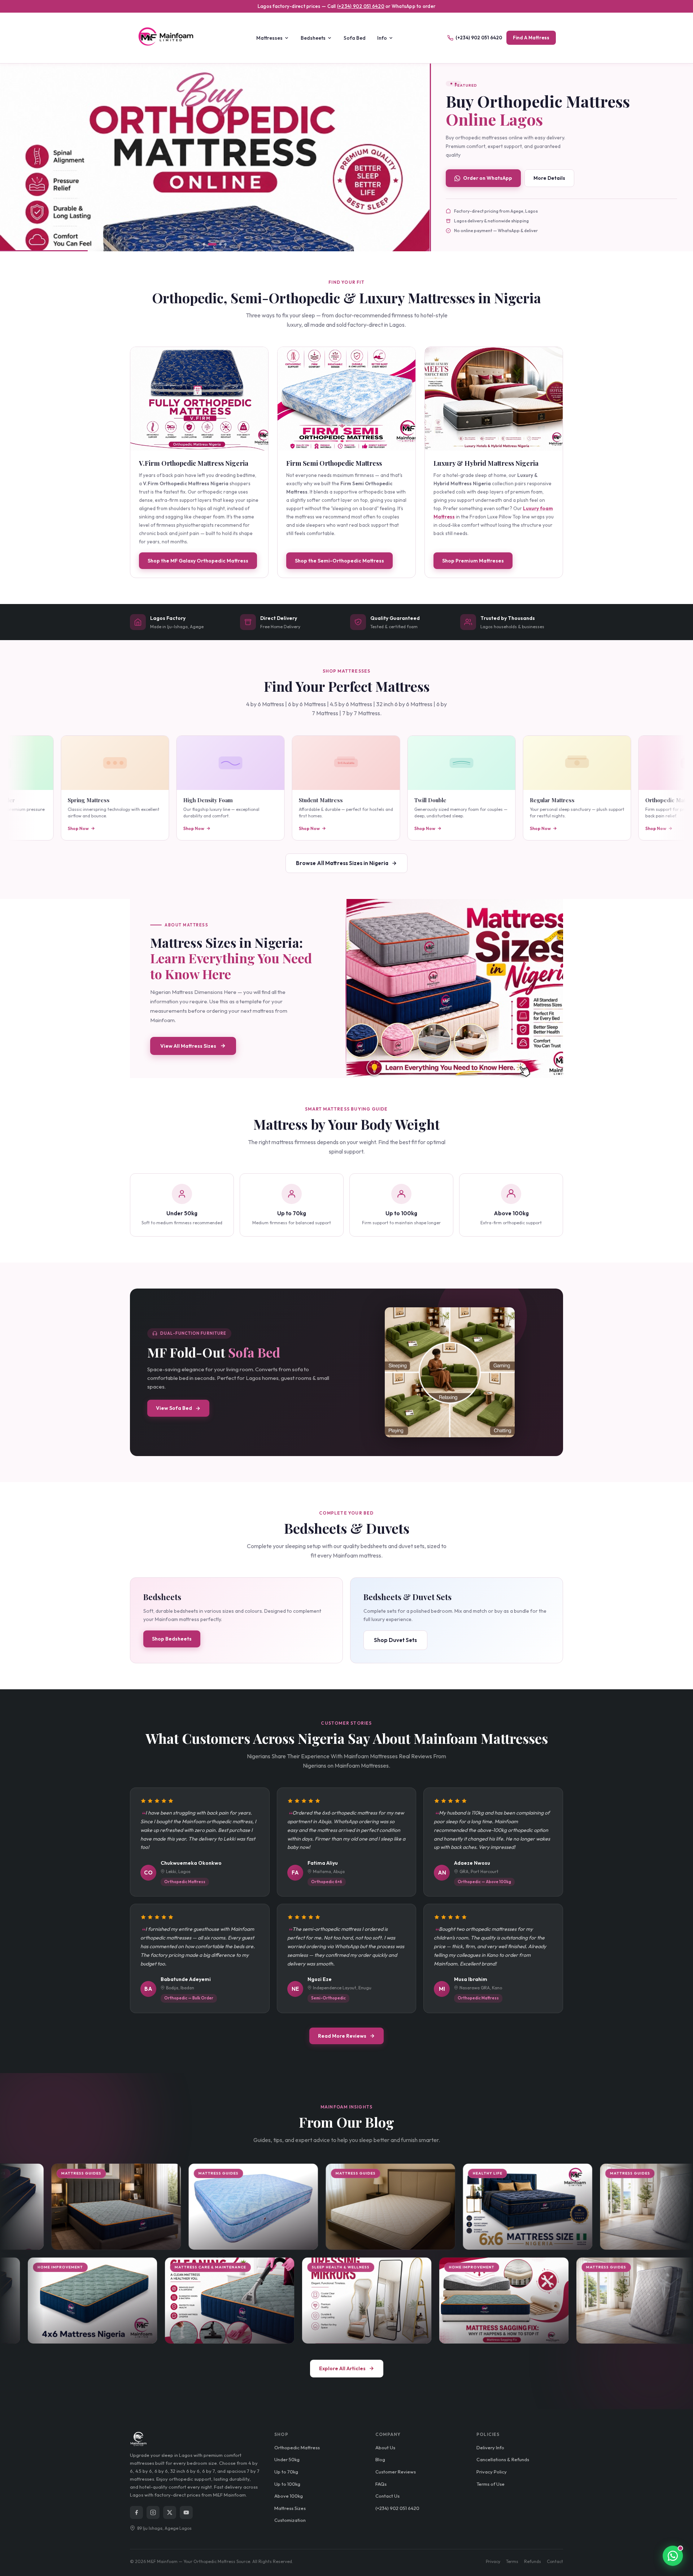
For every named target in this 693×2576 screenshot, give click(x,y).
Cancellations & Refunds (503, 2459)
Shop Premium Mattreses (473, 561)
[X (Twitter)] (170, 2512)
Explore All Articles (342, 2368)
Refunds (533, 2561)
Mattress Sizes (290, 2508)
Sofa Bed (355, 38)
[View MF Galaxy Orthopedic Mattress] (199, 399)
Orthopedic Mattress (297, 2447)
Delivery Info (490, 2447)
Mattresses (269, 38)
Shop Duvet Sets (395, 1640)
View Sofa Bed (174, 1408)
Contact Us (387, 2496)
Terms (512, 2561)
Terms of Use (491, 2484)
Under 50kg (287, 2459)
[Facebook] (136, 2512)
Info (382, 38)
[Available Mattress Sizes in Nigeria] (455, 989)
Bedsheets (313, 38)
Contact (555, 2561)
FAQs (381, 2484)
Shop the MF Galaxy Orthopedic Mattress (198, 561)
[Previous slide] (13, 157)
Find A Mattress (531, 38)
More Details (549, 178)
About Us (385, 2447)
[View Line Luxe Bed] (215, 158)
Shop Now (32, 828)
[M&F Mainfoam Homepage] (170, 38)
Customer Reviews (396, 2472)
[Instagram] (153, 2512)
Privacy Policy (492, 2472)
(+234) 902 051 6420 (361, 6)
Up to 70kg (286, 2472)
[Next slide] (416, 157)
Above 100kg (289, 2496)
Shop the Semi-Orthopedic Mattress (339, 561)
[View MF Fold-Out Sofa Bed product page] (450, 1372)
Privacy (493, 2561)
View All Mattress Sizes (188, 1046)
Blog (380, 2459)
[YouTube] (186, 2512)
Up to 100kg (287, 2484)
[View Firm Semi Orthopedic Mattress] (346, 399)
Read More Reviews (342, 2036)
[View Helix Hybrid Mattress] (494, 399)
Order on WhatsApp (488, 178)
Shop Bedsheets (172, 1639)
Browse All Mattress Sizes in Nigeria (342, 863)
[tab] (204, 244)
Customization (290, 2520)
